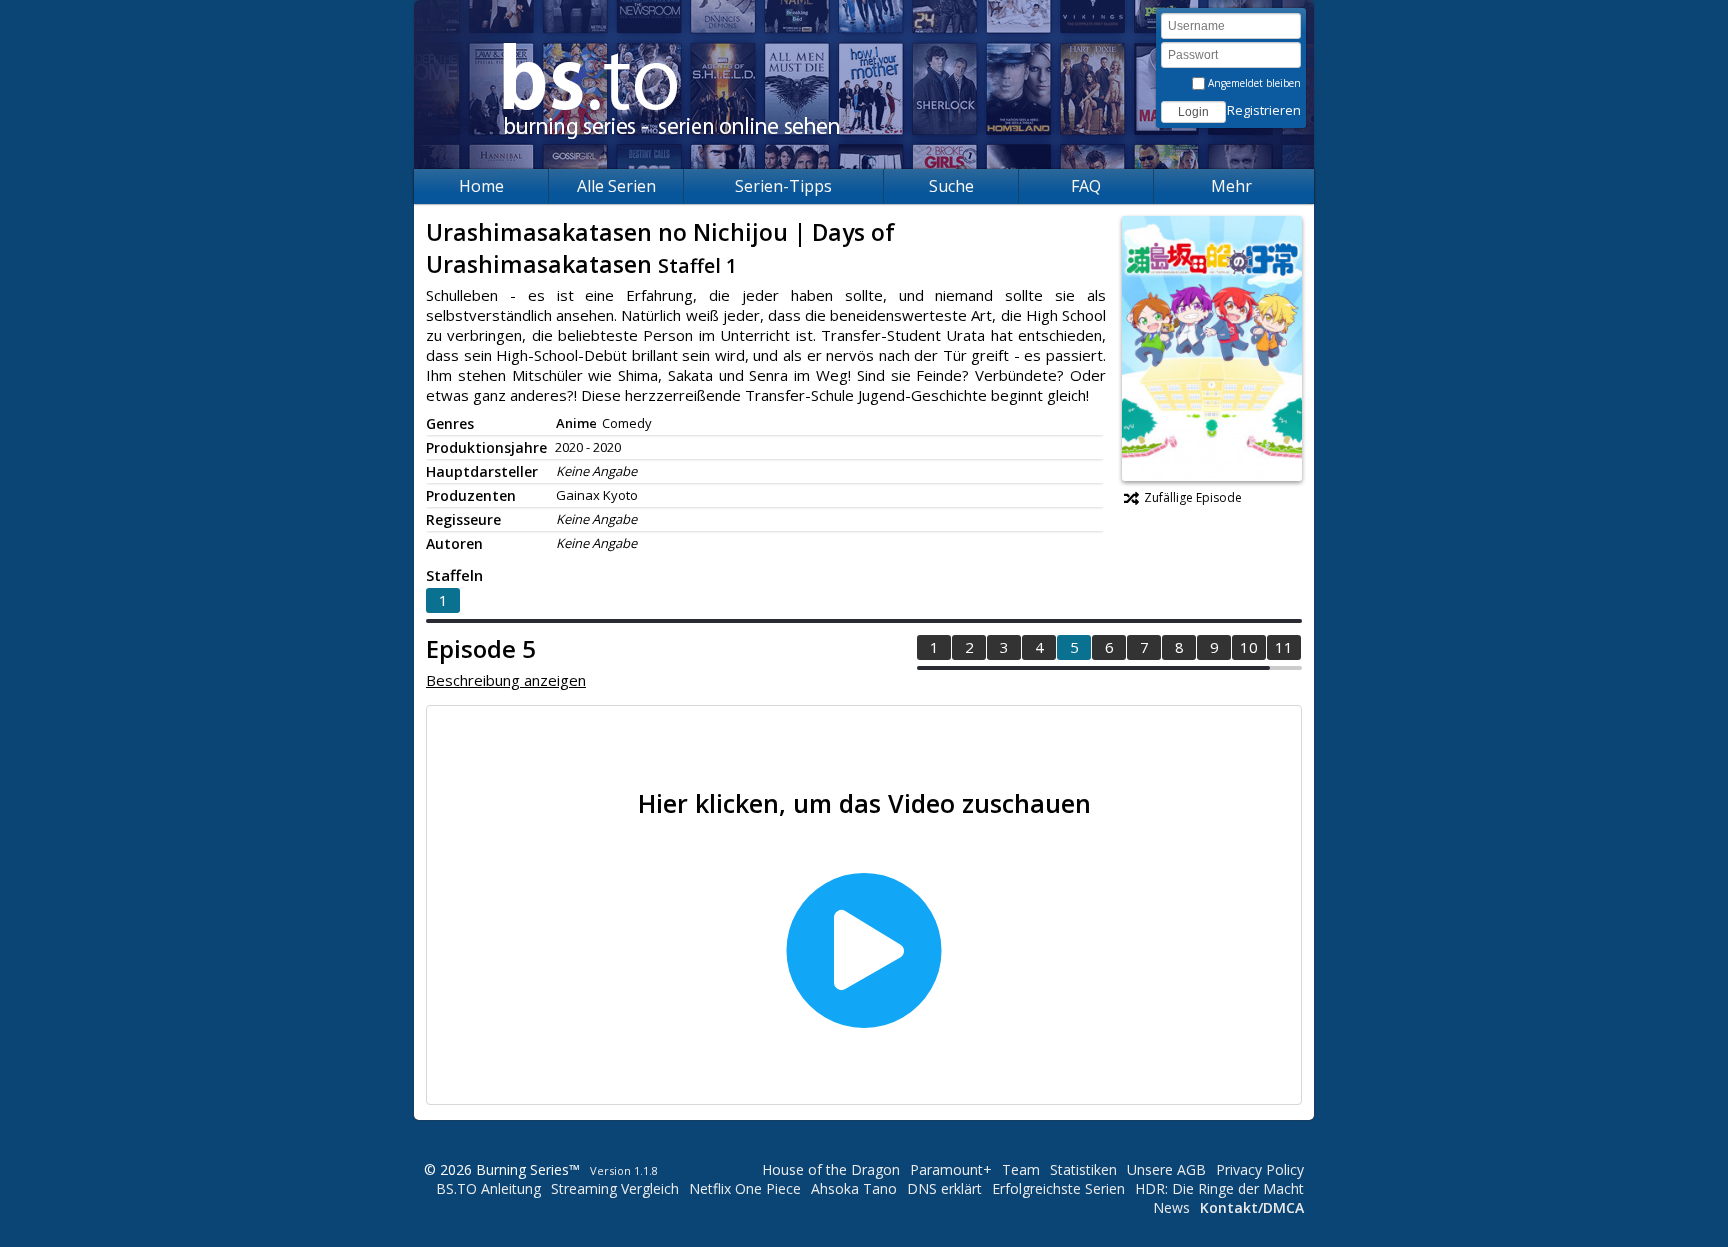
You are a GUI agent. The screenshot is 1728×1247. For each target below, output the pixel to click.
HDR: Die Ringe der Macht (1219, 1188)
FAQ (1086, 186)
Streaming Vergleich (615, 1188)
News (1171, 1207)
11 (1284, 647)
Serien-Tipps (783, 186)
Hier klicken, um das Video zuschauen (864, 803)
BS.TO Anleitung (488, 1188)
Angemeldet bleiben (1253, 83)
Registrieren (1264, 110)
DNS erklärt (944, 1188)
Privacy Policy (1260, 1169)
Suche (951, 186)
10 (1249, 647)
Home (481, 186)
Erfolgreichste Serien (1058, 1188)
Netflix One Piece (745, 1188)
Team (1021, 1169)
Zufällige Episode (1193, 497)
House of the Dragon (831, 1169)
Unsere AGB (1166, 1169)
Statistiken (1083, 1169)
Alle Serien (616, 186)
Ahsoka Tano (854, 1188)
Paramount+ (951, 1169)
